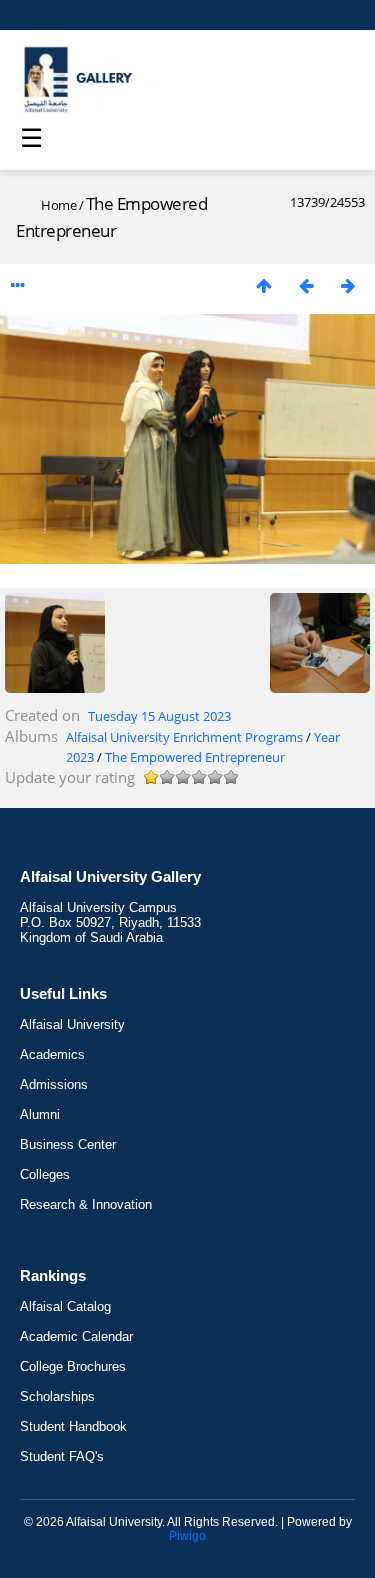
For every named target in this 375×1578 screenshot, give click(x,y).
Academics (52, 1054)
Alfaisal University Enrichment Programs (184, 737)
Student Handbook (73, 1426)
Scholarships (57, 1396)
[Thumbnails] (264, 285)
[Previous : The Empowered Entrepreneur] (306, 285)
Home (58, 205)
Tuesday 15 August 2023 (159, 716)
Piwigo (187, 1536)
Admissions (54, 1084)
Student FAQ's (62, 1456)
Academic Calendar (76, 1336)
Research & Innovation (86, 1204)
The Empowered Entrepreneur (195, 757)
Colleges (45, 1174)
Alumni (40, 1114)
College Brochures (73, 1366)
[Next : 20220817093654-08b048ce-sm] (348, 285)
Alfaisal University (72, 1024)
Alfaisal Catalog (65, 1306)
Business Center (68, 1144)
